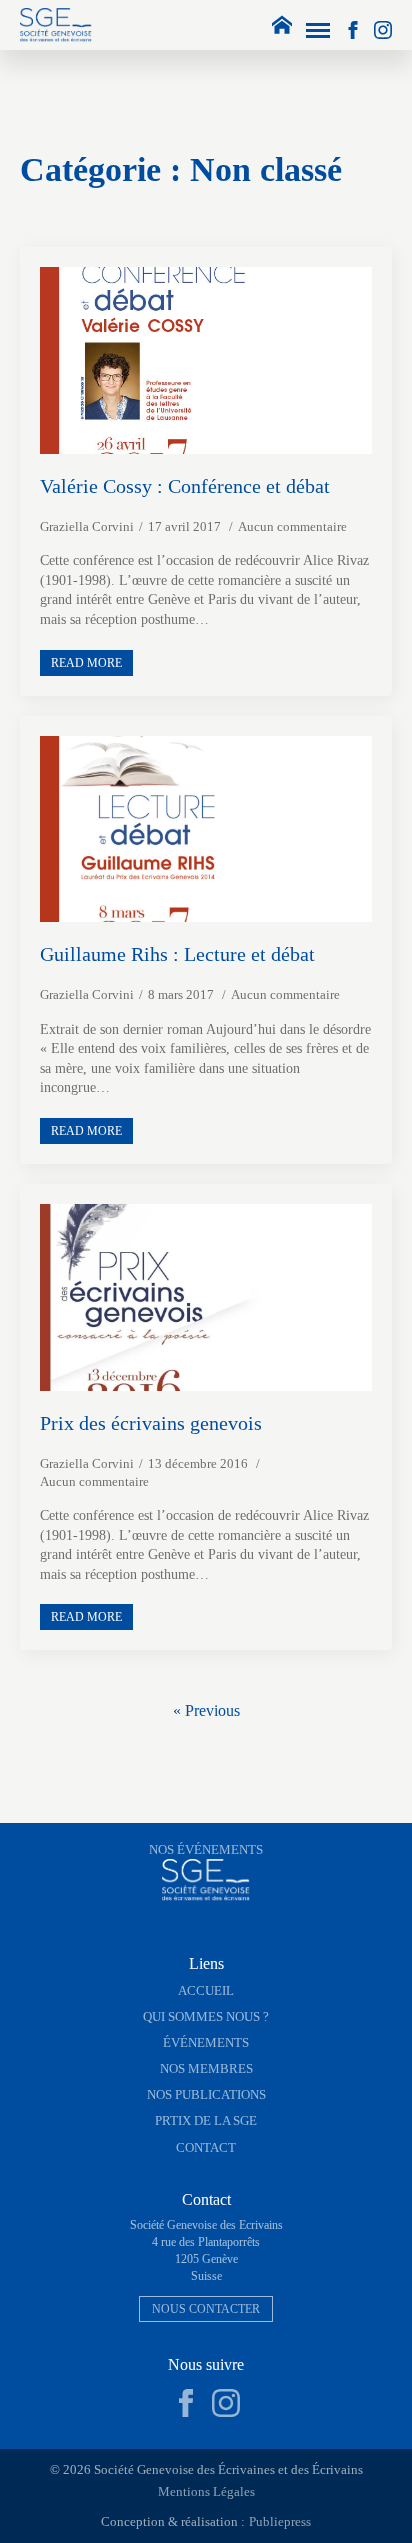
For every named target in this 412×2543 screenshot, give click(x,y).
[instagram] (383, 30)
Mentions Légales (206, 2491)
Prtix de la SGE (206, 2120)
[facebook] (353, 30)
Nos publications (206, 2094)
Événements (206, 2042)
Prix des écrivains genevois (151, 1423)
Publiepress (280, 2521)
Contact (206, 2147)
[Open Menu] (318, 30)
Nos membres (206, 2068)
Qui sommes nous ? (206, 2016)
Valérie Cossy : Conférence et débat (185, 486)
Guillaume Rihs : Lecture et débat (177, 954)
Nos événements (206, 1849)
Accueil (206, 1990)
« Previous (206, 1710)
